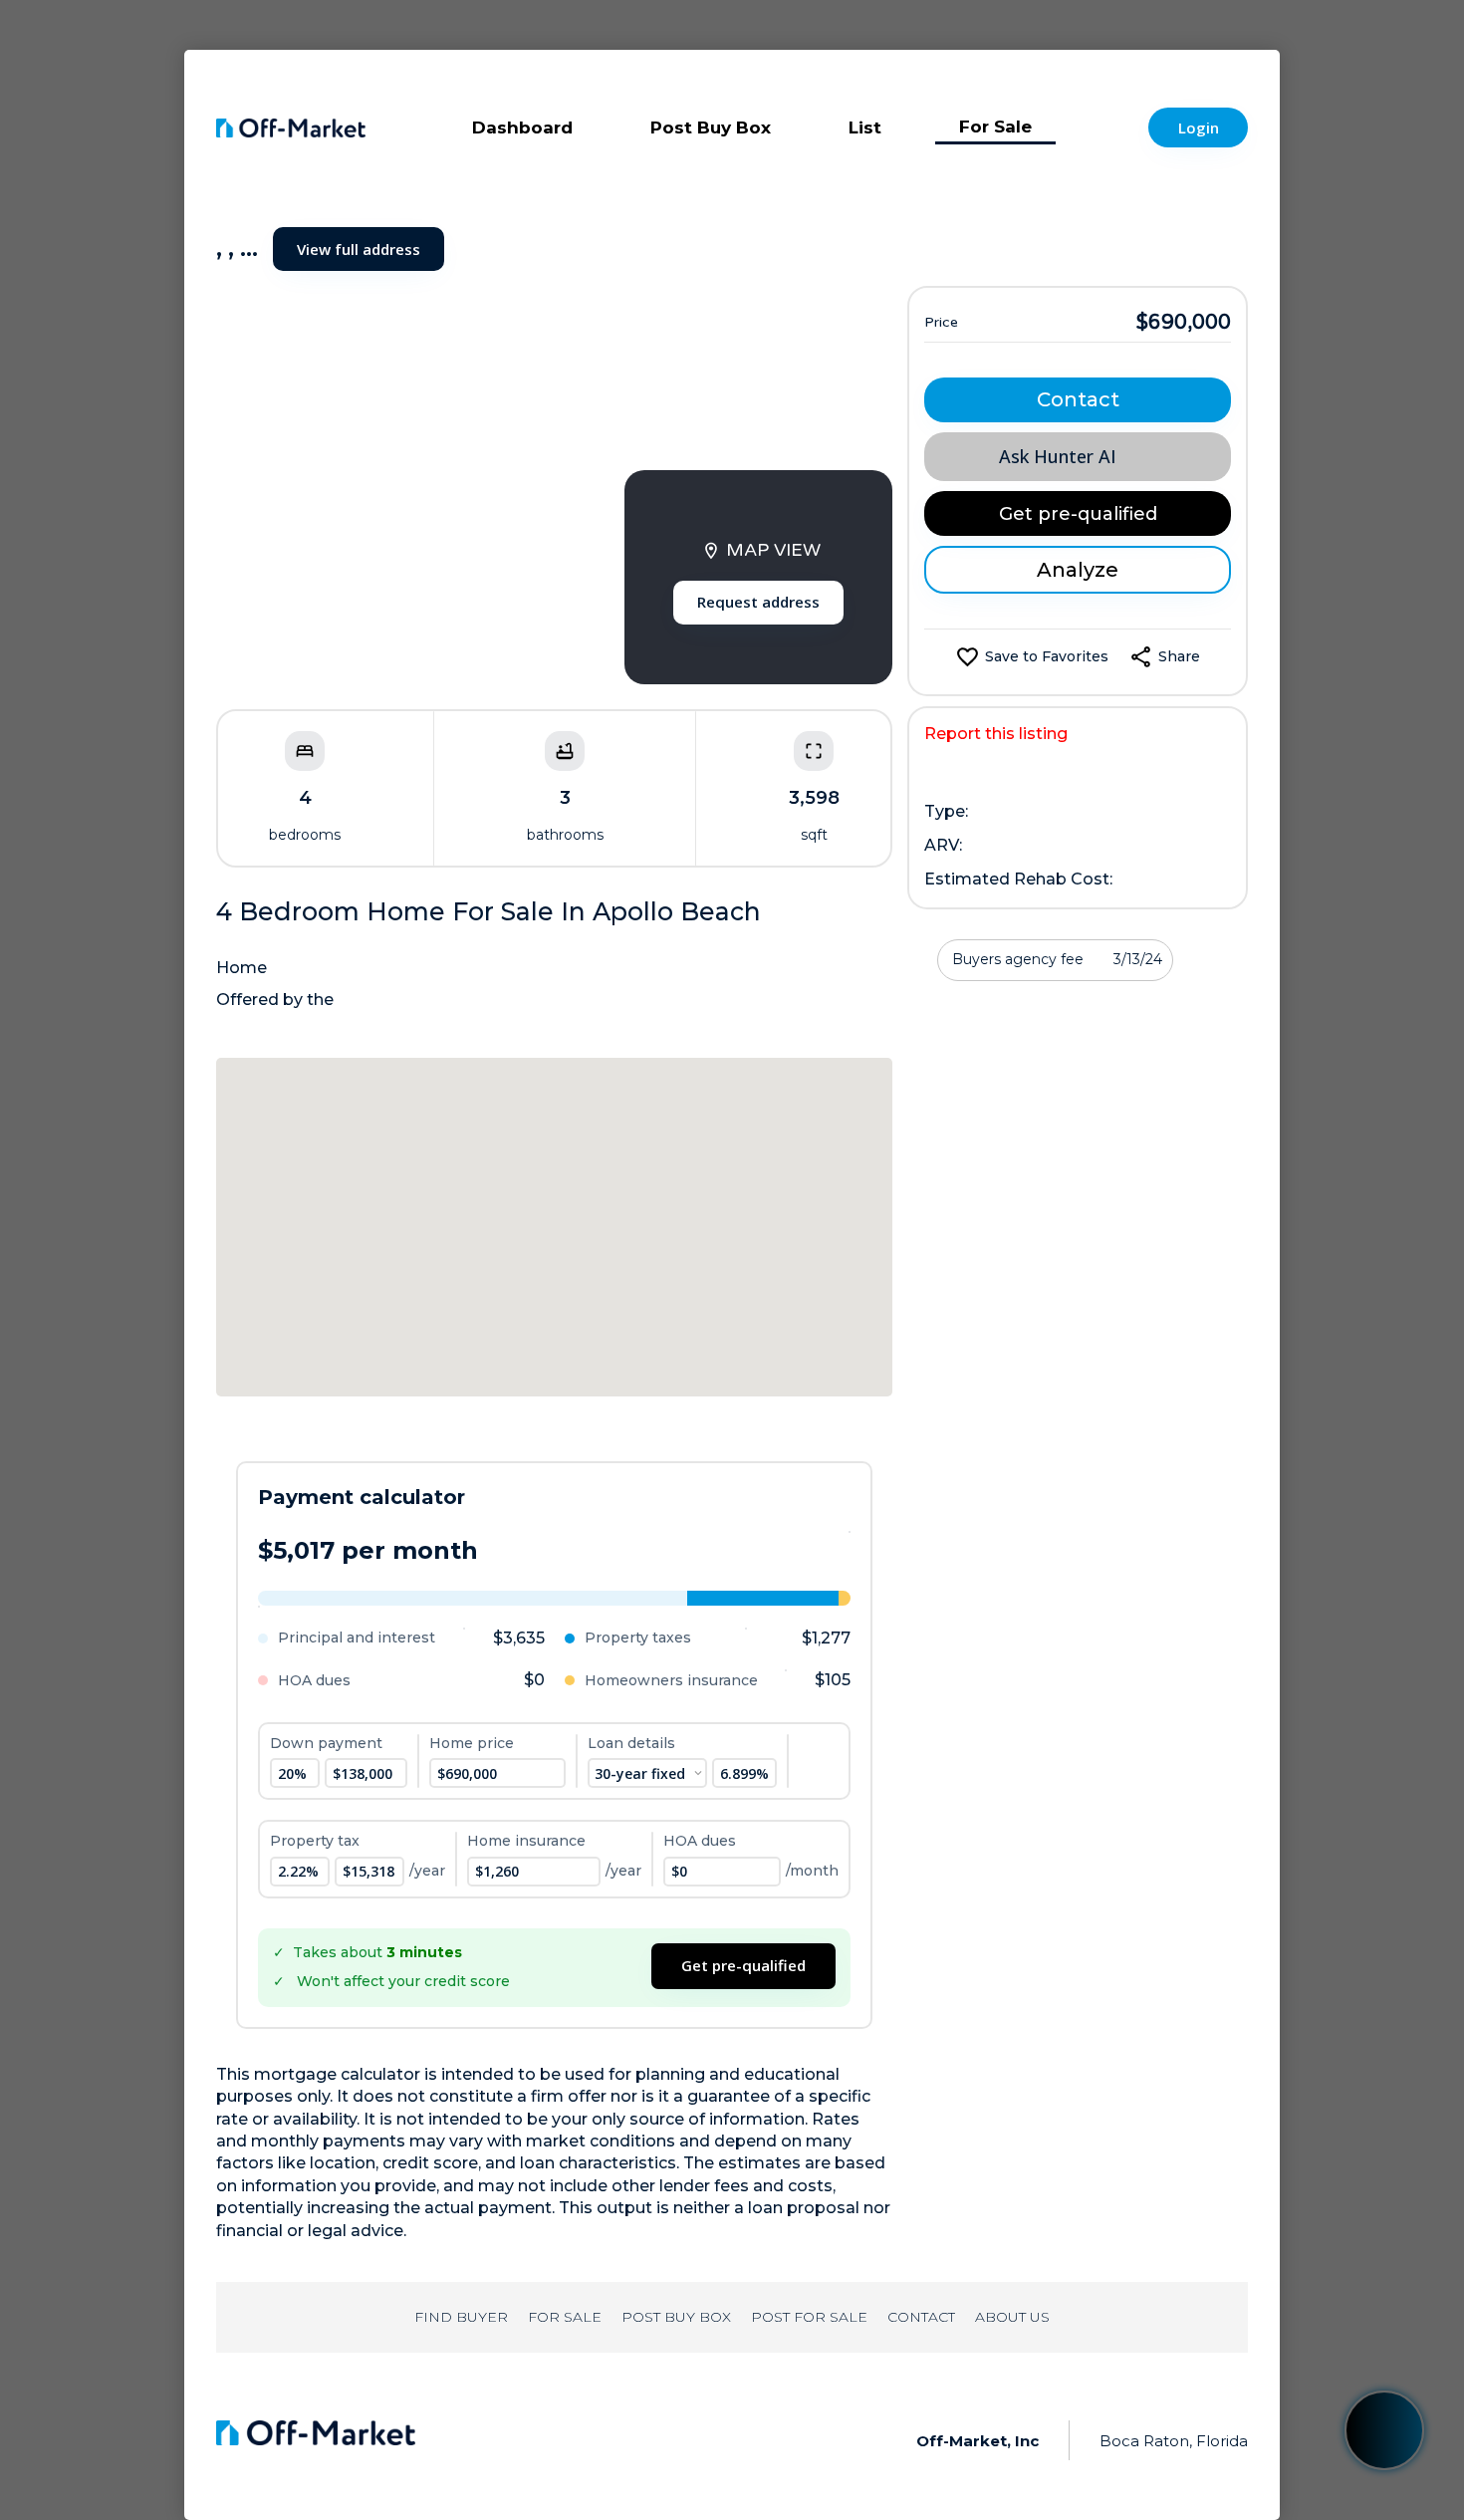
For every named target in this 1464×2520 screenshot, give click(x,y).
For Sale (995, 126)
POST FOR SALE (809, 2317)
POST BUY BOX (676, 2317)
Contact (1078, 399)
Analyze (1078, 570)
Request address (758, 602)
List (865, 127)
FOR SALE (565, 2317)
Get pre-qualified (743, 1965)
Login (1199, 127)
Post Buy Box (711, 127)
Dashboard (522, 127)
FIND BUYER (461, 2317)
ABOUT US (1012, 2317)
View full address (359, 249)
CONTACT (921, 2317)
